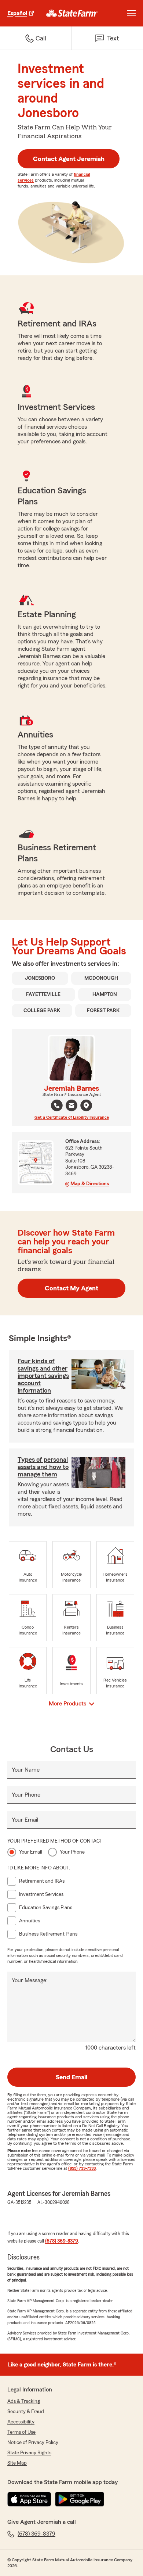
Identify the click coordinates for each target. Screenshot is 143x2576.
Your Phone (26, 1795)
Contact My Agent (71, 1288)
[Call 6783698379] (57, 1105)
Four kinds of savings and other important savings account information (43, 1376)
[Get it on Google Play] (80, 2499)
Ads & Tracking (24, 2401)
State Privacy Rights (29, 2453)
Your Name (26, 1770)
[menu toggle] (131, 13)
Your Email (25, 1820)
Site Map (17, 2463)
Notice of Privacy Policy (33, 2443)
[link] (72, 13)
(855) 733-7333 (82, 2168)
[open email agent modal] (71, 1106)
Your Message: (30, 1980)
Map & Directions (90, 1184)
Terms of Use (21, 2432)
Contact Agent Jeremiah (69, 159)
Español (17, 13)
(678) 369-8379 (62, 2241)
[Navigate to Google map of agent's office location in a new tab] (86, 1105)
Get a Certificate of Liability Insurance (72, 1117)
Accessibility (21, 2422)
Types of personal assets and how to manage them (43, 1467)
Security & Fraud (26, 2412)
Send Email (71, 2077)
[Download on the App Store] (29, 2499)
